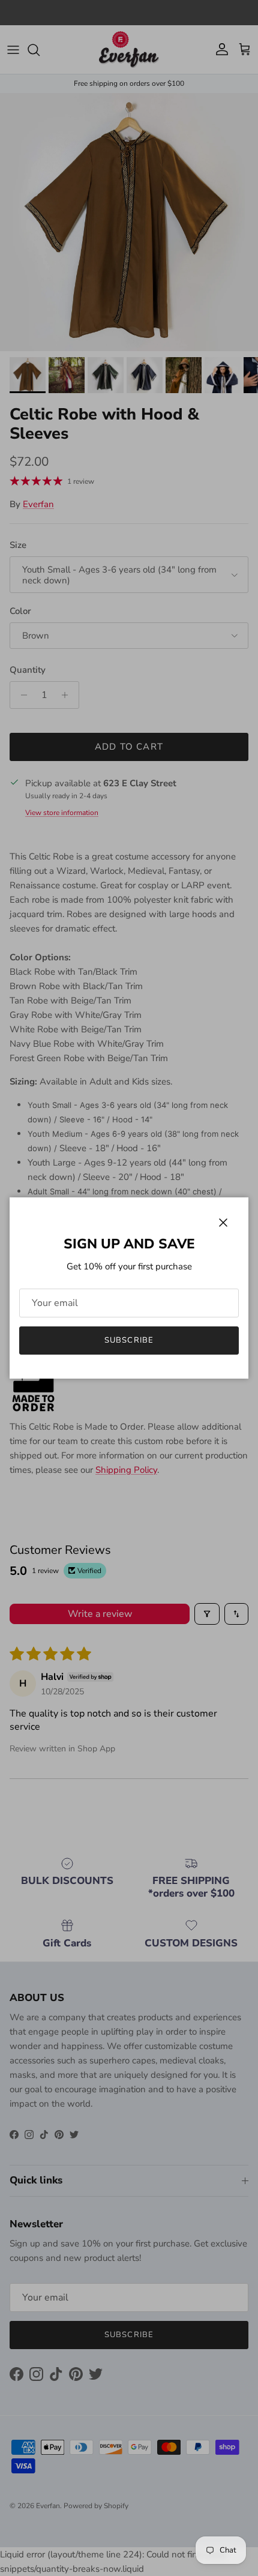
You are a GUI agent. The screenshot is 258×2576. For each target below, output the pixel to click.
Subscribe (129, 1340)
